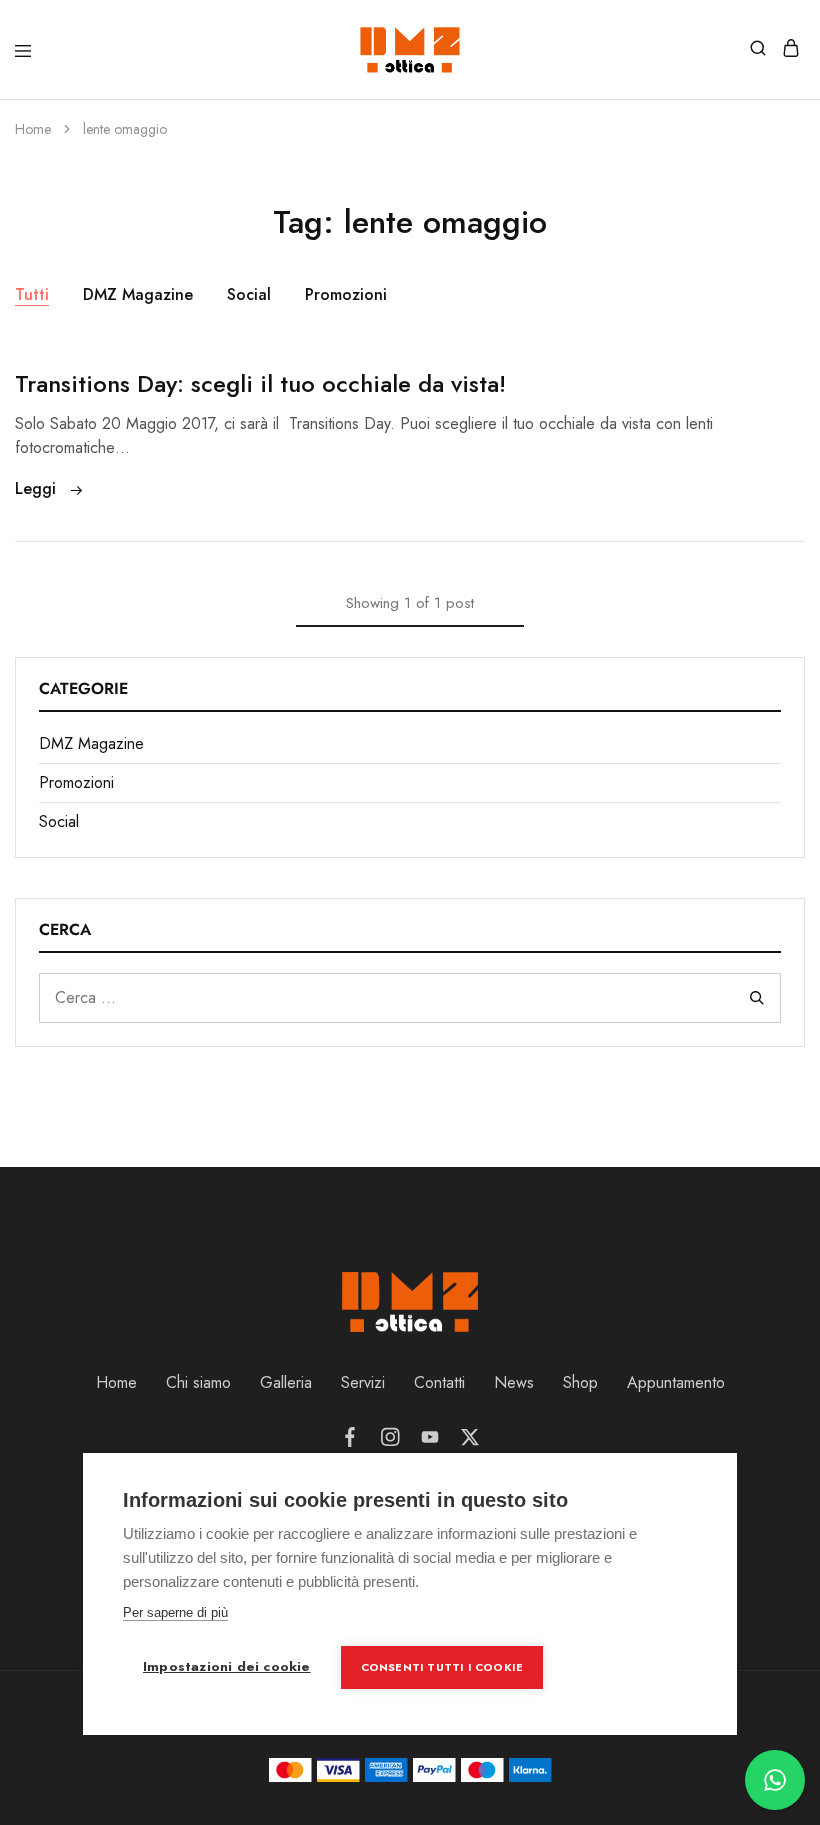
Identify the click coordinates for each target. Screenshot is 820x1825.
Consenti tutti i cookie (442, 1667)
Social (249, 294)
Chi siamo (198, 1382)
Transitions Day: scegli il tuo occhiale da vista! (260, 383)
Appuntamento (676, 1382)
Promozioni (346, 294)
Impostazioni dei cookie (227, 1666)
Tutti (32, 294)
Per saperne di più (175, 1612)
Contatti (439, 1382)
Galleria (286, 1382)
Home (116, 1382)
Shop (580, 1382)
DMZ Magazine (138, 294)
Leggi (38, 488)
